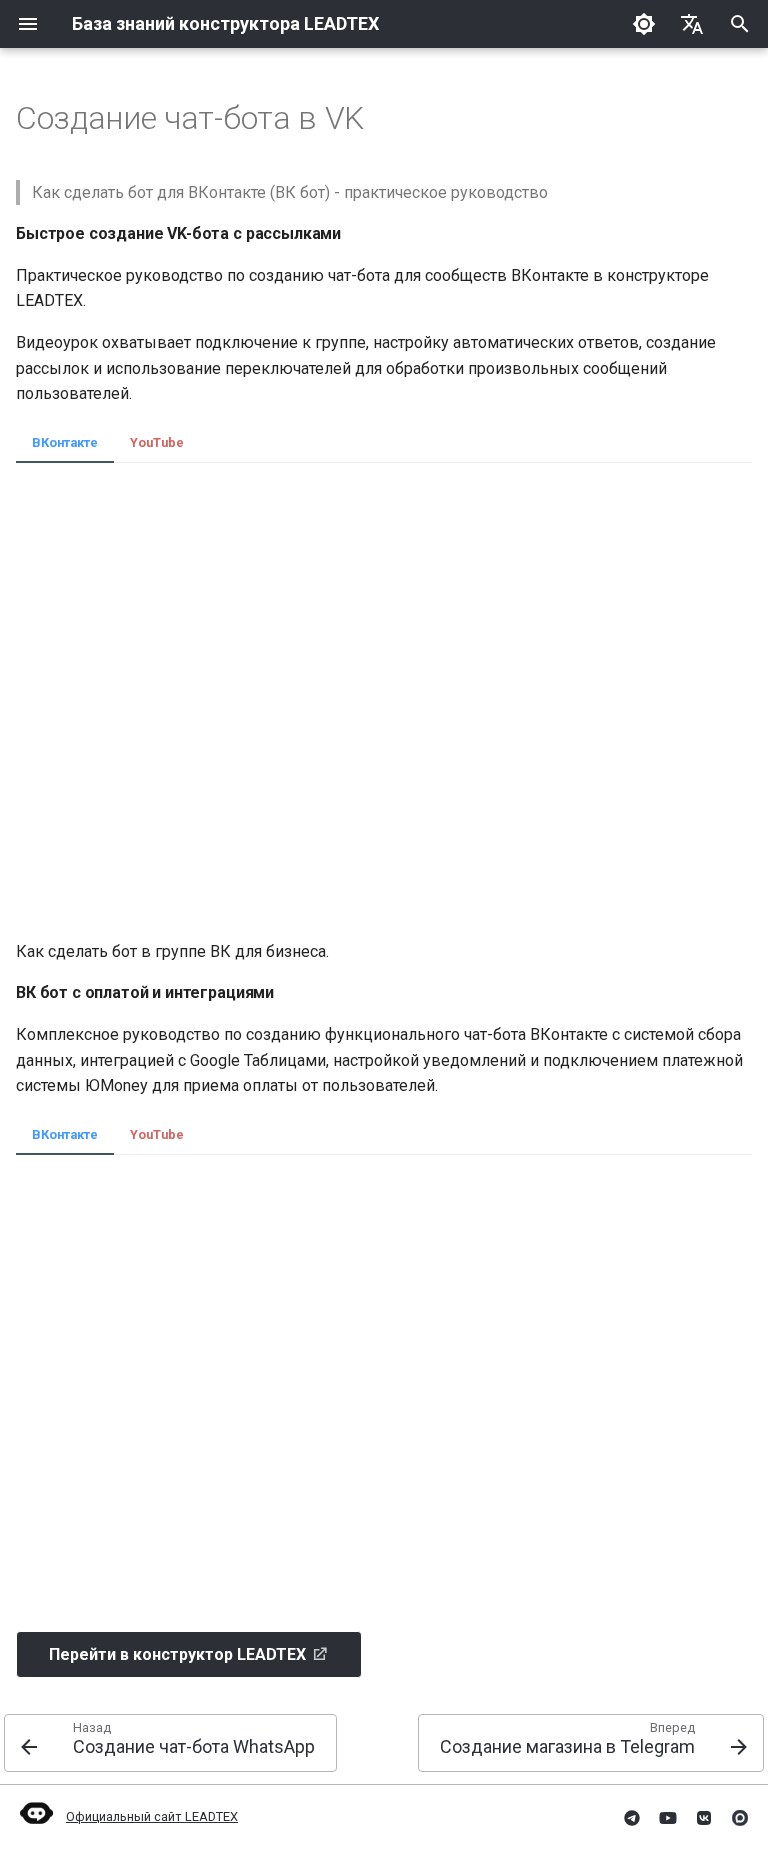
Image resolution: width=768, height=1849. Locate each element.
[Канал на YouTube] (668, 1817)
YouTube (157, 442)
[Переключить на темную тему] (644, 24)
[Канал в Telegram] (632, 1817)
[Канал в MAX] (740, 1817)
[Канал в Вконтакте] (704, 1817)
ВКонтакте (65, 442)
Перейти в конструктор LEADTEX (177, 1654)
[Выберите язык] (692, 24)
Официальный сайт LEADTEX (152, 1816)
